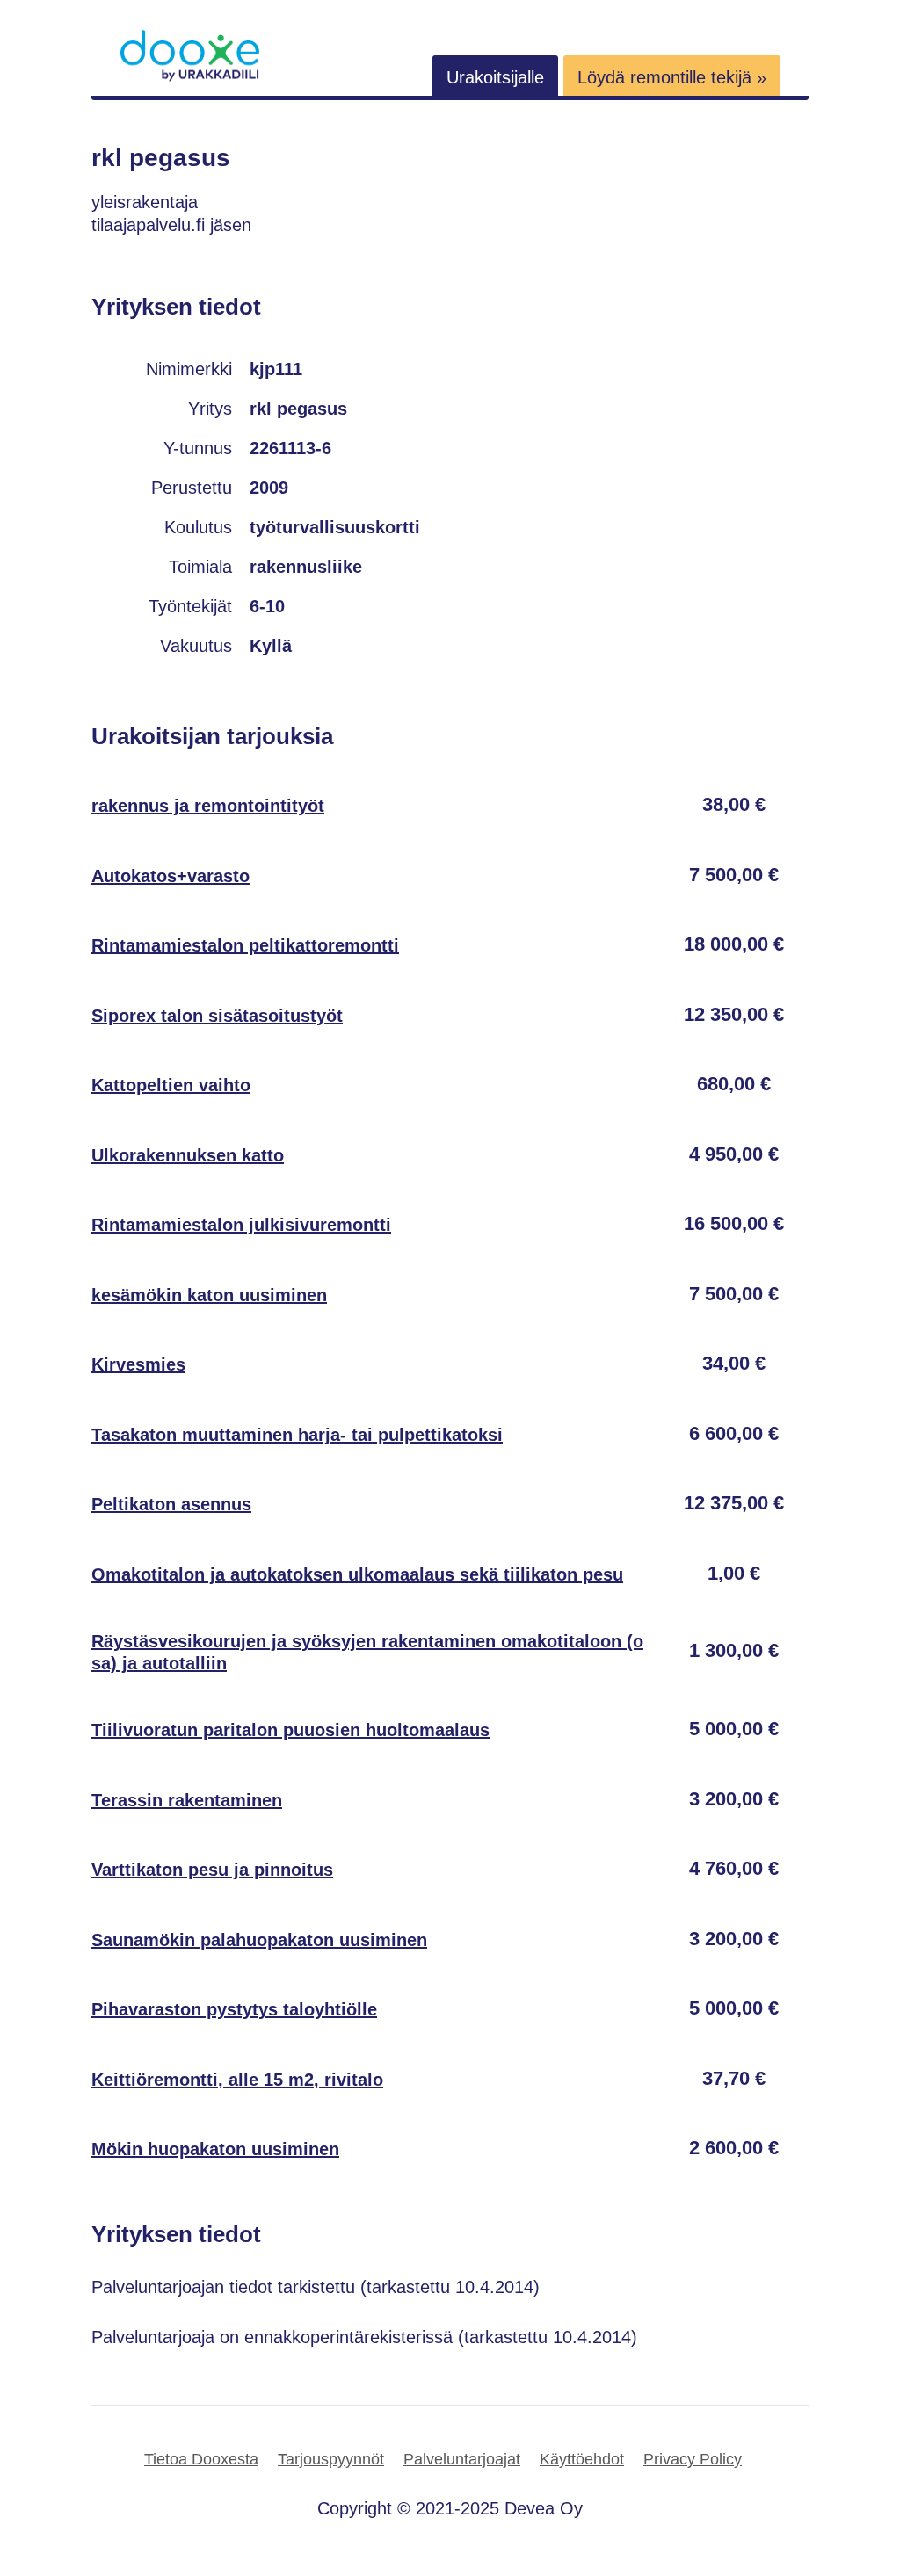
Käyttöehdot (582, 2459)
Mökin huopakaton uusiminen (215, 2149)
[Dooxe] (190, 77)
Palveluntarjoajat (462, 2459)
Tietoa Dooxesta (201, 2459)
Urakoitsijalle (495, 77)
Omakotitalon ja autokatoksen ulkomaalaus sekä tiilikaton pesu (357, 1574)
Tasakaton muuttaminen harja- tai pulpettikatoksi (297, 1435)
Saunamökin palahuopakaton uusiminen (259, 1940)
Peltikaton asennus (171, 1504)
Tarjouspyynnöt (331, 2459)
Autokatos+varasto (171, 876)
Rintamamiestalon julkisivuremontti (241, 1225)
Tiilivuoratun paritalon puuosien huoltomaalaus (290, 1730)
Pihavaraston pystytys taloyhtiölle (234, 2009)
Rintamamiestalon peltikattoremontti (245, 945)
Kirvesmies (138, 1364)
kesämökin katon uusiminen (209, 1295)
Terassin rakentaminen (187, 1800)
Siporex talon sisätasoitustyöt (217, 1016)
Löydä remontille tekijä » (672, 77)
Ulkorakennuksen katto (188, 1155)
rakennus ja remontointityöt (208, 806)
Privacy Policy (693, 2459)
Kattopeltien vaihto (171, 1085)
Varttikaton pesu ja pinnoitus (212, 1870)
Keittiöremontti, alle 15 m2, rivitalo (237, 2080)
